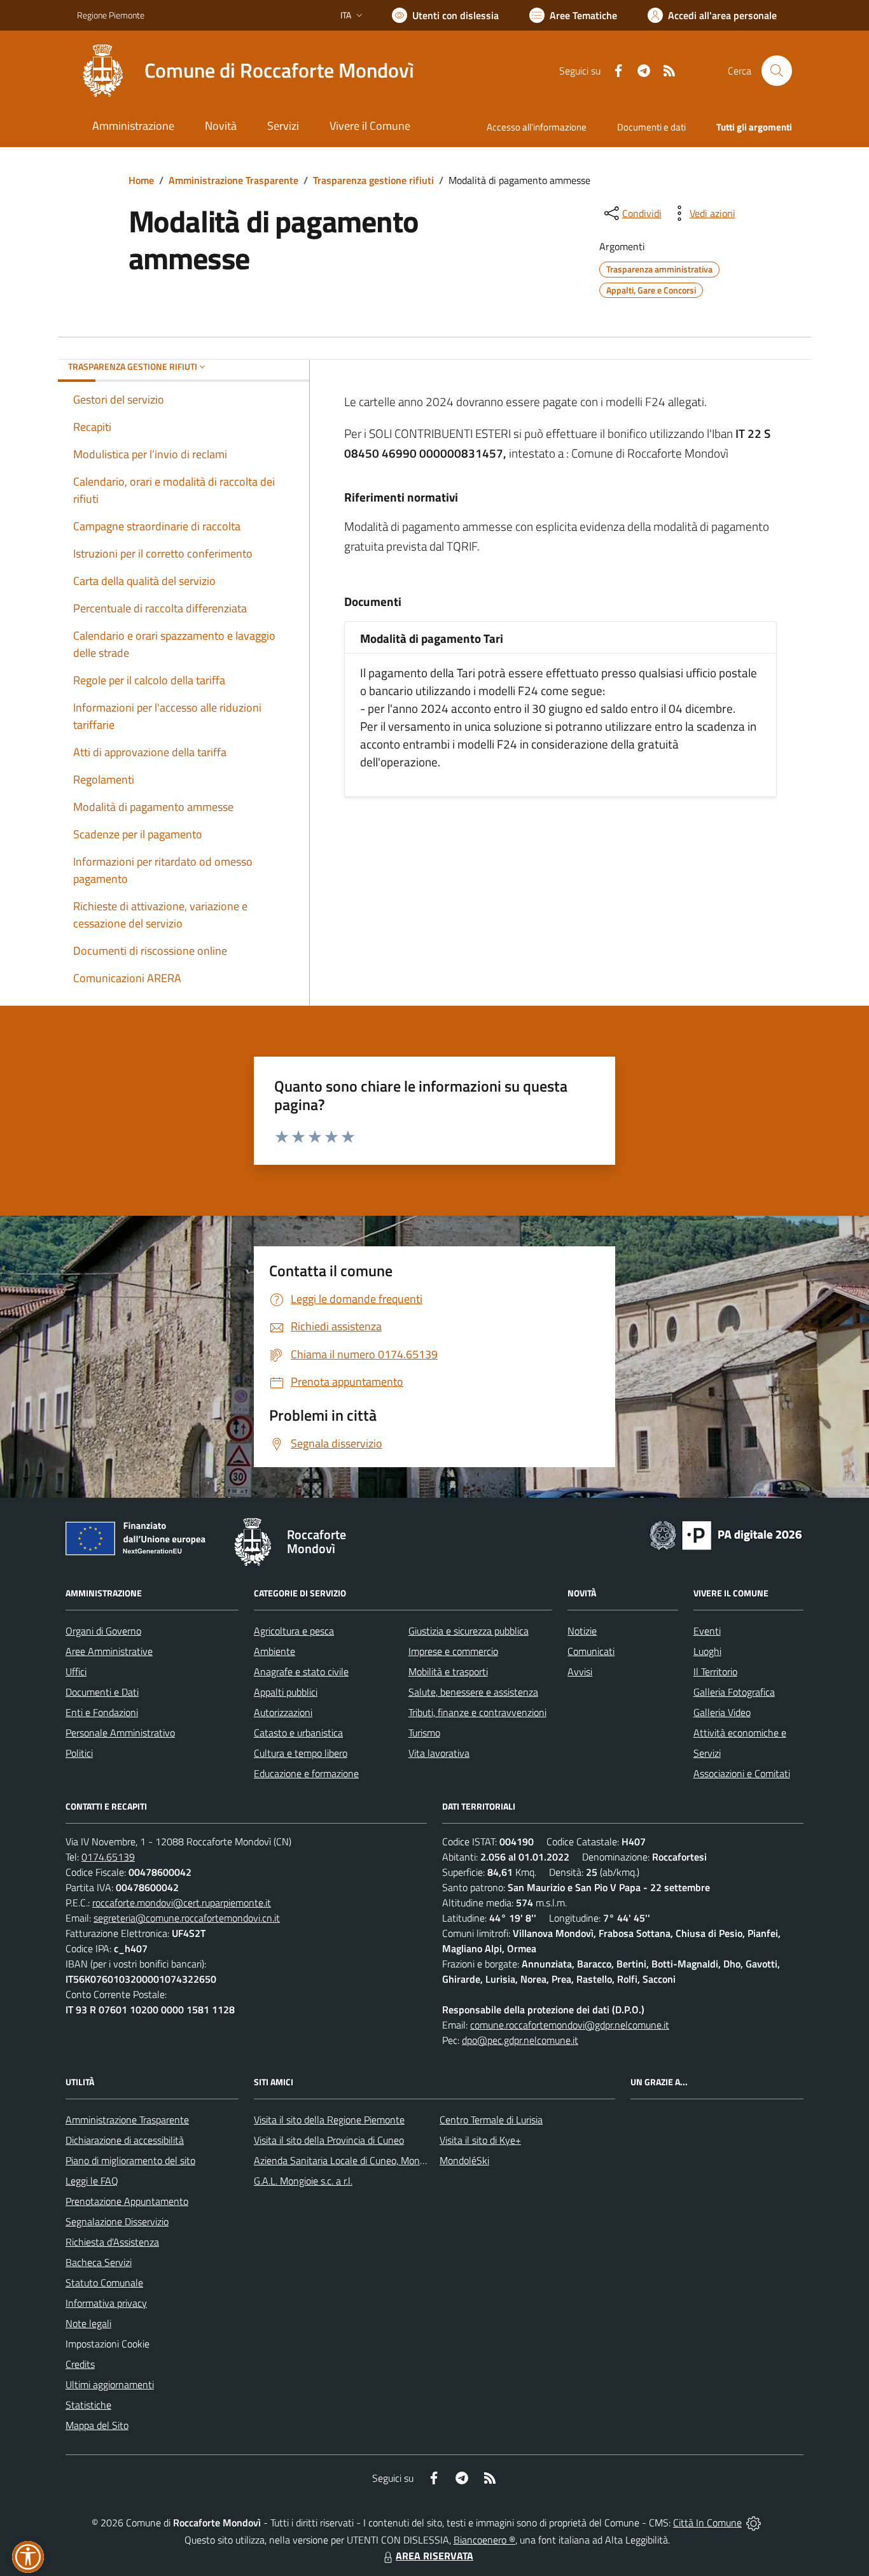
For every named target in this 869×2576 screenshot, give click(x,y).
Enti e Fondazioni (102, 1712)
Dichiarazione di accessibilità (125, 2140)
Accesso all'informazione (537, 127)
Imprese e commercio (453, 1651)
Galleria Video (722, 1712)
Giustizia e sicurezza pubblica (469, 1631)
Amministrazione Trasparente (233, 180)
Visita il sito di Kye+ (480, 2140)
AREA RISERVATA (434, 2556)
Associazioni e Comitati (742, 1773)
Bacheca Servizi (99, 2262)
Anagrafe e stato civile (301, 1672)
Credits (80, 2364)
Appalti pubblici (286, 1692)
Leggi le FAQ (92, 2181)
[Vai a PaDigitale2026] (726, 1534)
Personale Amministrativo (120, 1733)
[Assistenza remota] (754, 2523)
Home (141, 180)
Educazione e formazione (306, 1773)
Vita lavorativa (439, 1753)
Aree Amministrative (109, 1651)
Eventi (707, 1631)
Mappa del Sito (97, 2425)
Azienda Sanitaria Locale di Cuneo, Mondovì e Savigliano (372, 2160)
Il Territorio (715, 1672)
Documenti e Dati (102, 1692)
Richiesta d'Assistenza (112, 2242)
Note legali (88, 2323)
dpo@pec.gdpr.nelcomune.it (520, 2040)
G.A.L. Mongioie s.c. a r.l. (303, 2181)
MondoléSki (464, 2160)
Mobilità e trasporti (448, 1672)
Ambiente (275, 1651)
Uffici (76, 1672)
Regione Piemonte (111, 15)
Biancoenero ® (484, 2540)
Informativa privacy (106, 2303)
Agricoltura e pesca (294, 1631)
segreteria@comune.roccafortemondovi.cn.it (187, 1918)
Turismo (424, 1733)
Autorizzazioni (283, 1712)
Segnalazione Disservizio (117, 2221)
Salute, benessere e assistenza (473, 1692)
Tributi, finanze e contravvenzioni (477, 1712)
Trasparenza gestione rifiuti (373, 180)
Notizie (582, 1631)
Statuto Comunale (104, 2283)
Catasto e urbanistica (298, 1733)
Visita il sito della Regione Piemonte (329, 2120)
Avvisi (580, 1672)
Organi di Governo (103, 1631)
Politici (79, 1753)
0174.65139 (108, 1857)
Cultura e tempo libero (301, 1753)
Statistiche (88, 2405)
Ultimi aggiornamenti (110, 2384)
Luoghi (707, 1651)
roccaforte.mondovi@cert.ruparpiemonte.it (182, 1903)
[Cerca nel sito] (777, 71)
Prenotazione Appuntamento (127, 2201)
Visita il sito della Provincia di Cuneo (329, 2140)
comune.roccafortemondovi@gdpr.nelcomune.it (570, 2025)
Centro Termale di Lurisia (491, 2120)
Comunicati (591, 1651)
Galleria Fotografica (734, 1692)
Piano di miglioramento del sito (130, 2160)
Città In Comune (707, 2523)
